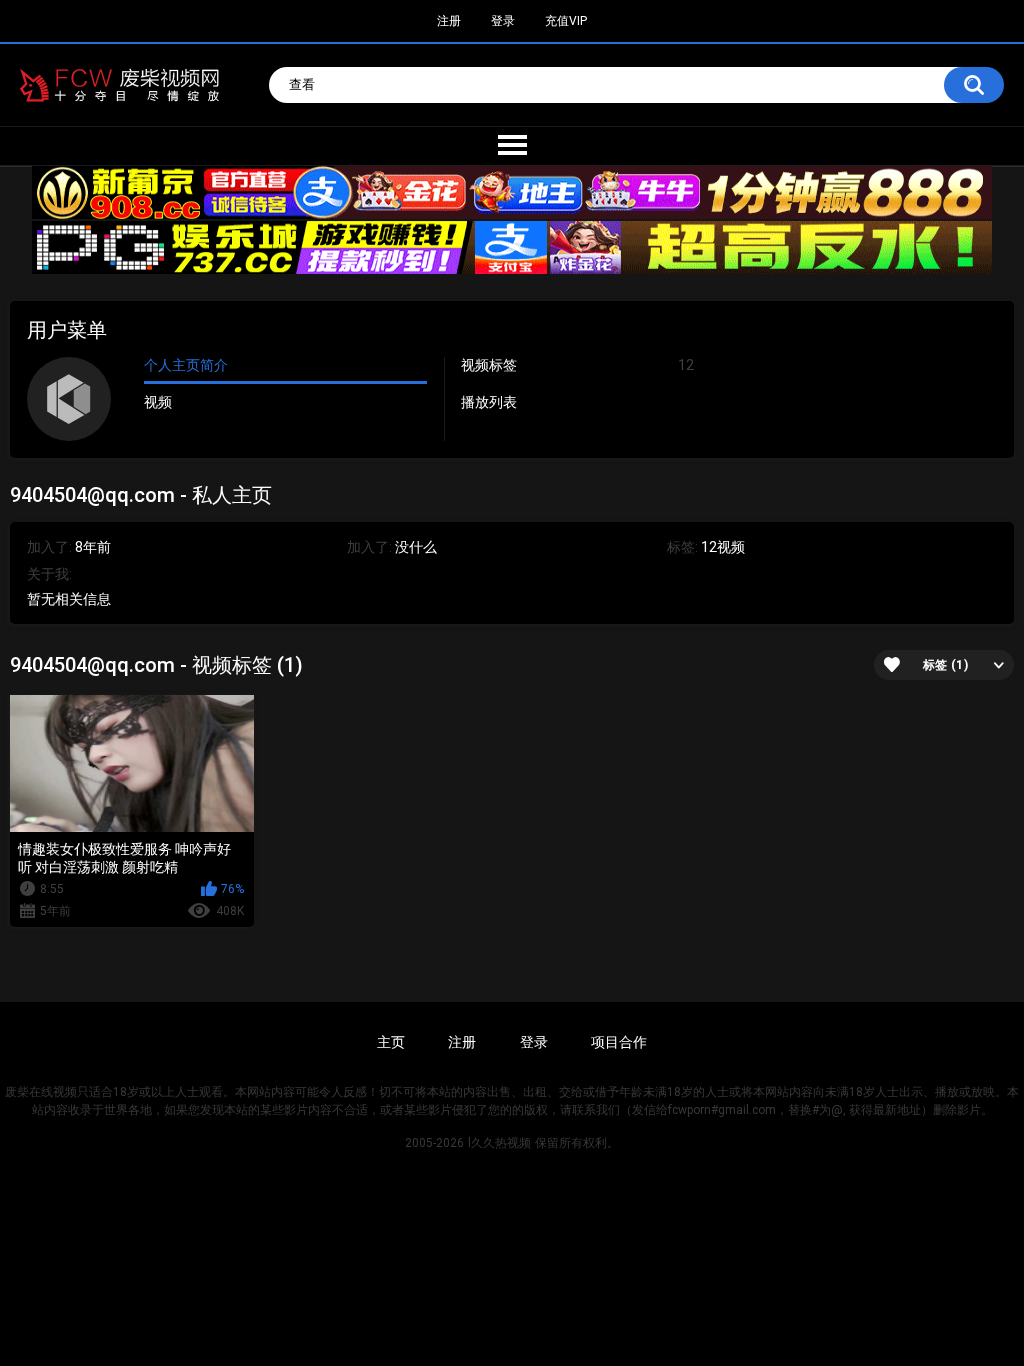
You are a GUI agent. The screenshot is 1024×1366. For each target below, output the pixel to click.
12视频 (723, 547)
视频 (158, 402)
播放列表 (489, 402)
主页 (391, 1042)
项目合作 (619, 1042)
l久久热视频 (499, 1143)
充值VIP (566, 21)
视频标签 (577, 365)
